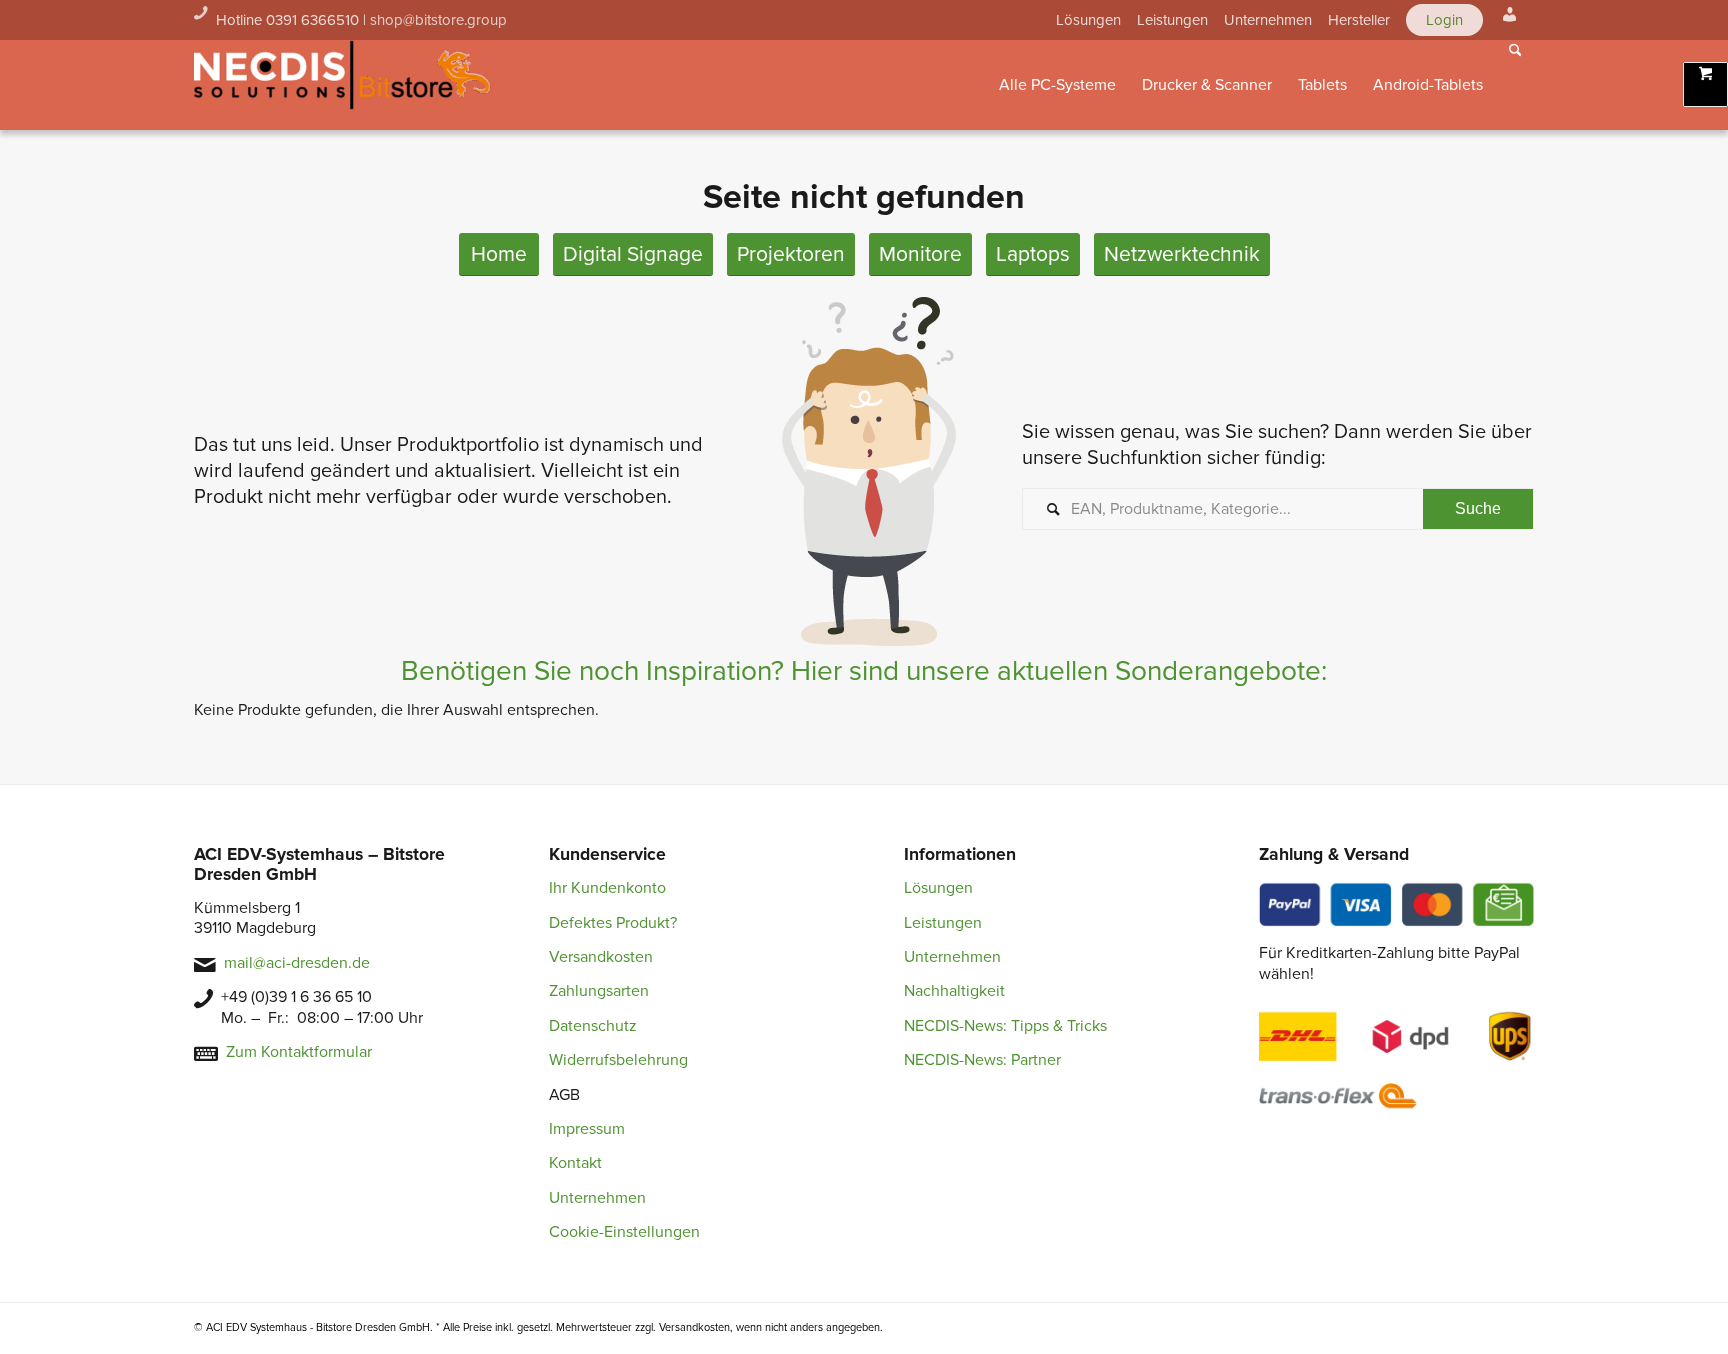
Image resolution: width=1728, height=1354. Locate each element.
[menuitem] (1088, 20)
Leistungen (1172, 20)
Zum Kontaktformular (299, 1052)
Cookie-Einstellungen (624, 1232)
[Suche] (1515, 85)
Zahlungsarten (599, 991)
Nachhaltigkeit (954, 991)
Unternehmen (1268, 20)
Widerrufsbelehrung (618, 1060)
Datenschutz (593, 1026)
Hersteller (1359, 20)
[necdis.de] (344, 85)
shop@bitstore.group (438, 20)
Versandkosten (601, 957)
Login (1444, 20)
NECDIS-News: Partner (982, 1060)
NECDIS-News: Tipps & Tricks (1005, 1026)
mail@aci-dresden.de (297, 963)
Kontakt (575, 1163)
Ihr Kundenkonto (607, 888)
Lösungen (1088, 20)
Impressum (587, 1129)
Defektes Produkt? (613, 923)
